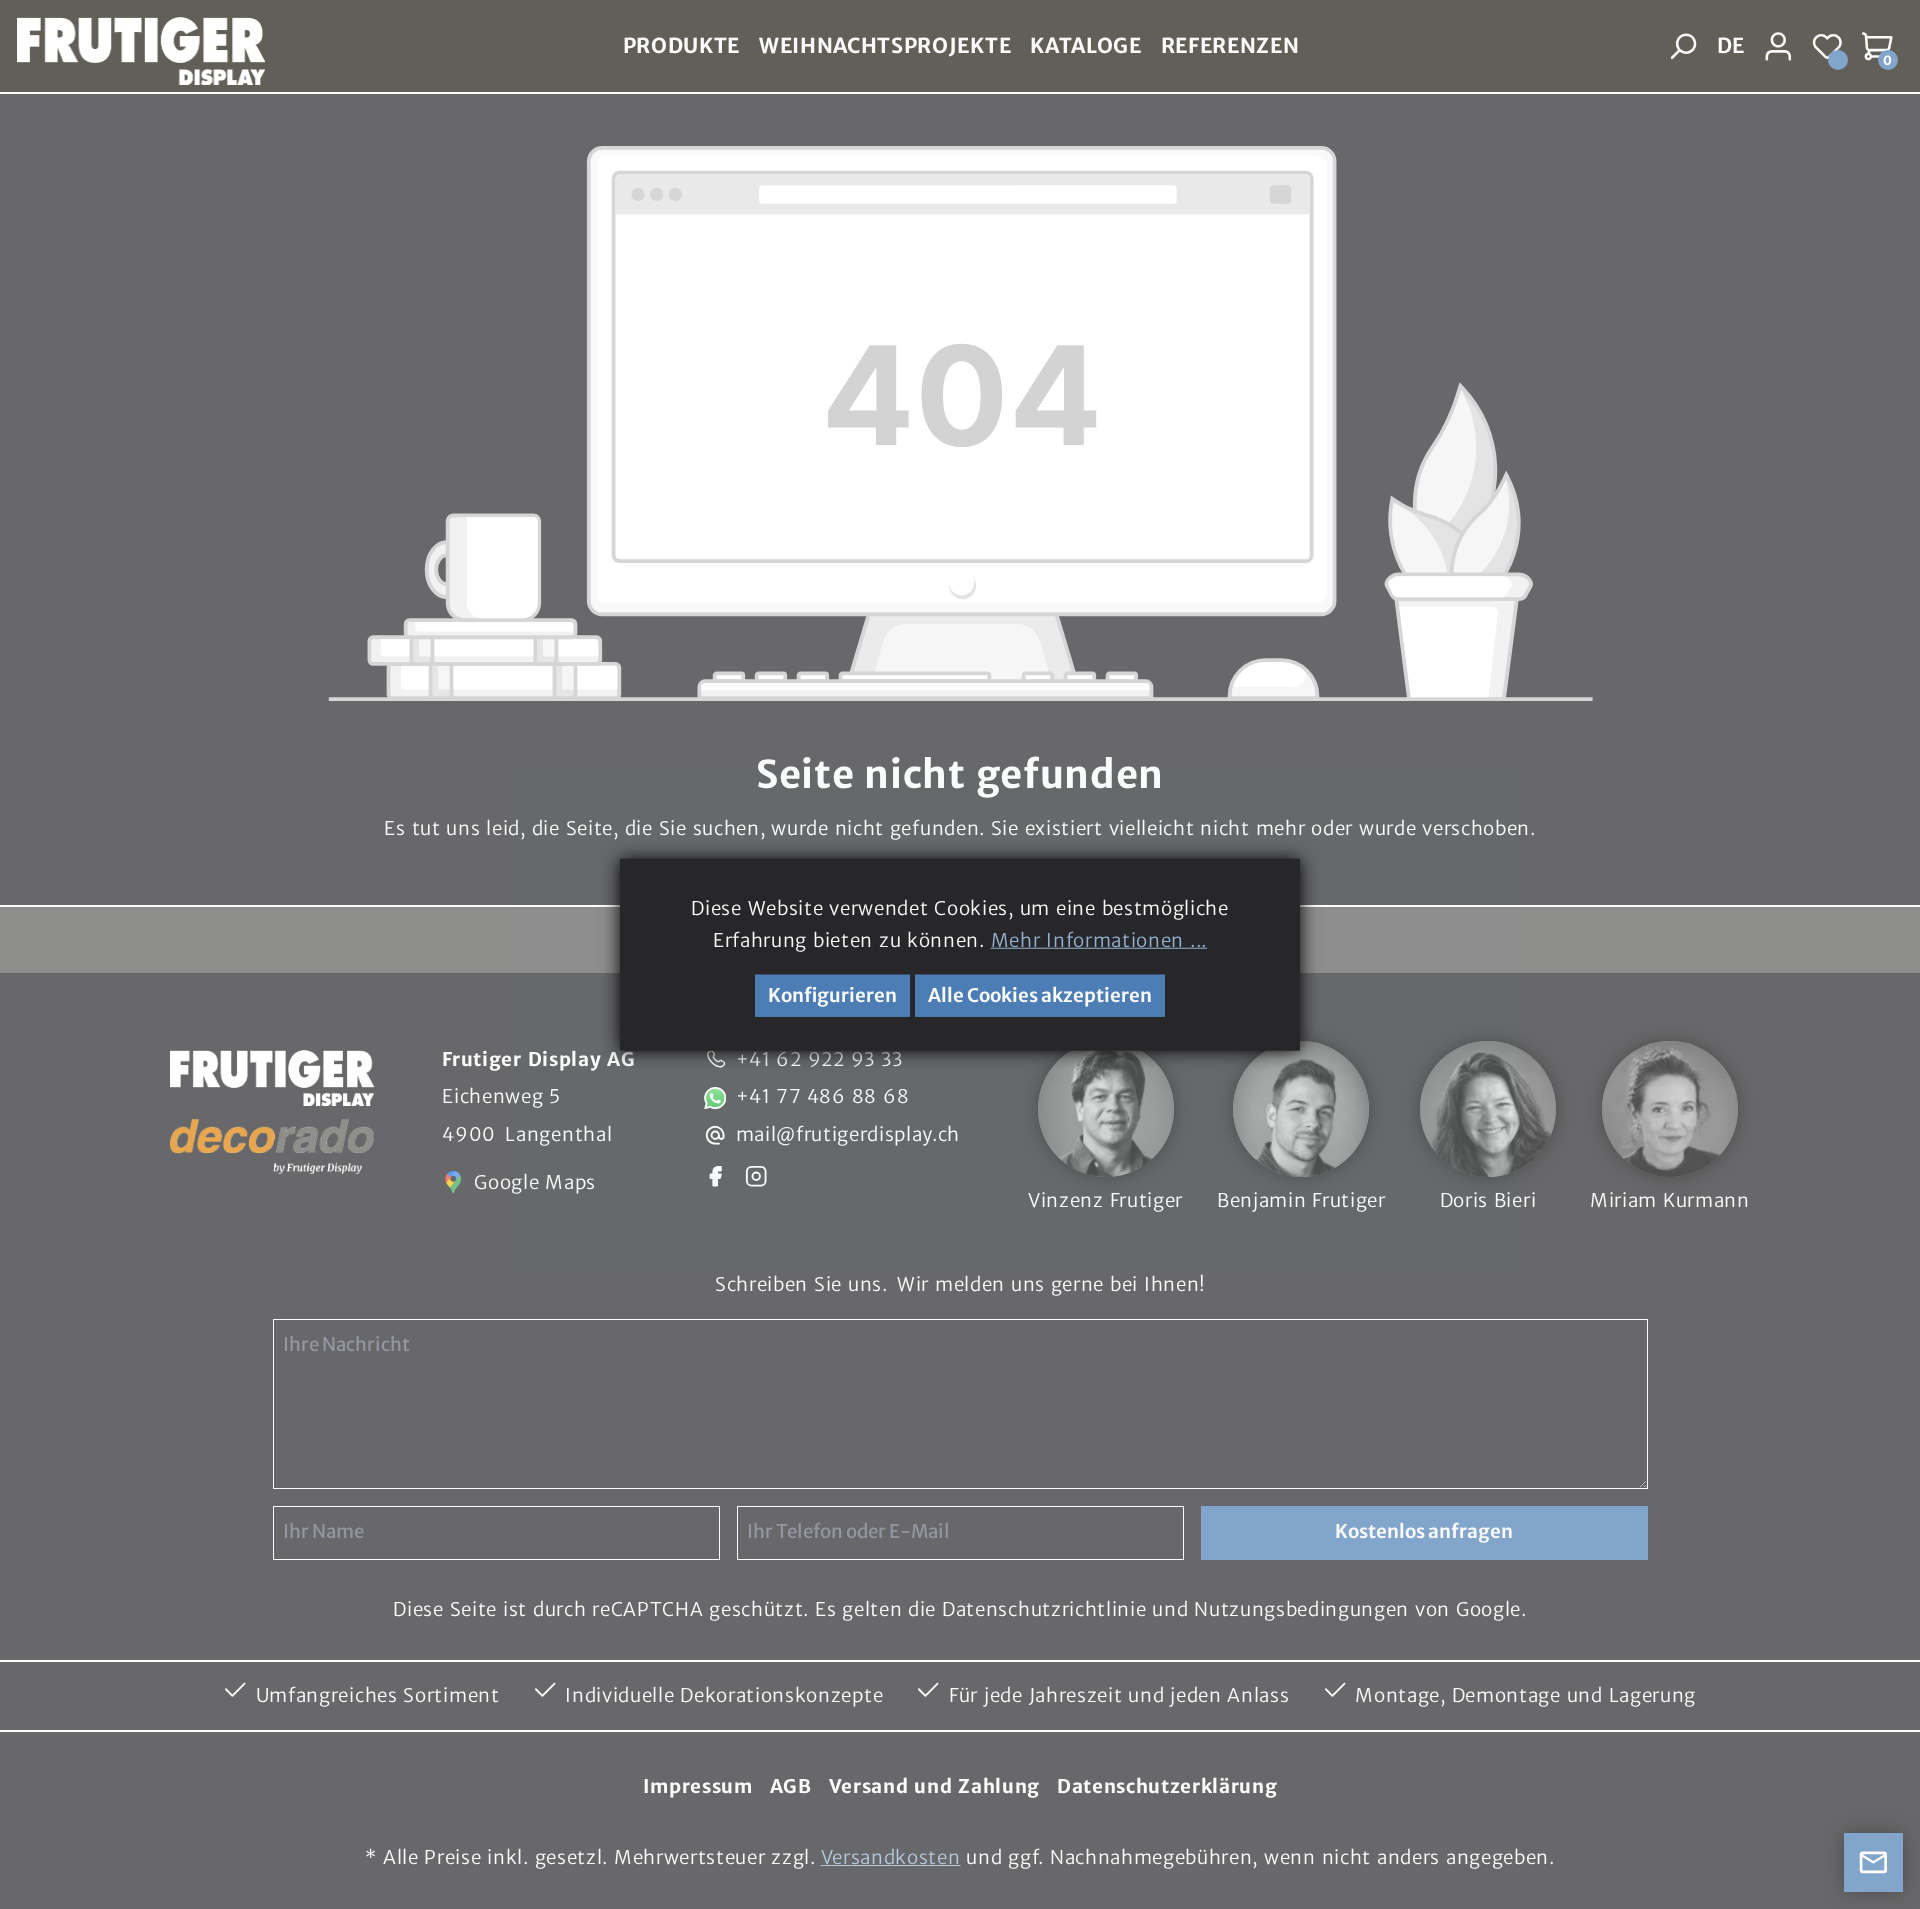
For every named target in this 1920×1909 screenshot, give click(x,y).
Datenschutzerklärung (1167, 1786)
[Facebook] (715, 1174)
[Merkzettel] (1829, 47)
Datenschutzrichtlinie (1044, 1609)
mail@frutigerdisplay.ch (848, 1134)
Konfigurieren (832, 995)
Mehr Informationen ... (1099, 940)
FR (1729, 93)
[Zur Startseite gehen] (132, 47)
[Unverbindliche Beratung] (1874, 1863)
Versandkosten (891, 1857)
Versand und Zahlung (934, 1786)
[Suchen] (1684, 47)
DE (1730, 46)
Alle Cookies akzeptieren (1040, 995)
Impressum (698, 1786)
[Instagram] (756, 1174)
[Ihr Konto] (1779, 47)
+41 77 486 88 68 (823, 1096)
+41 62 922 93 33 (819, 1059)
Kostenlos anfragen (1424, 1531)
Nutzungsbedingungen (1301, 1609)
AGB (791, 1786)
